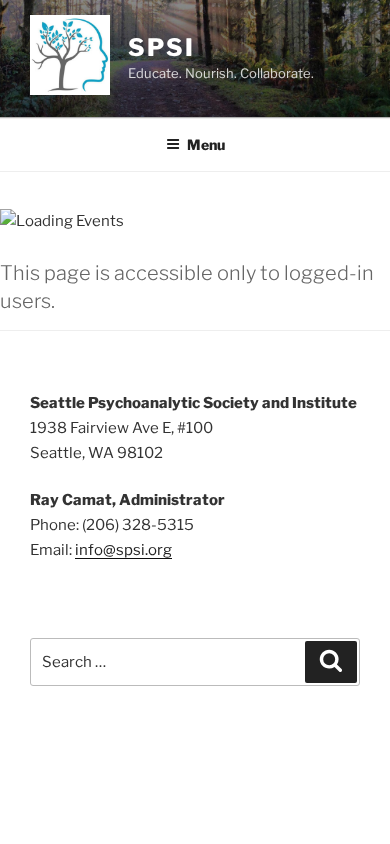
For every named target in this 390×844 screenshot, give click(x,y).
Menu (206, 144)
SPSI (161, 47)
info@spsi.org (123, 550)
